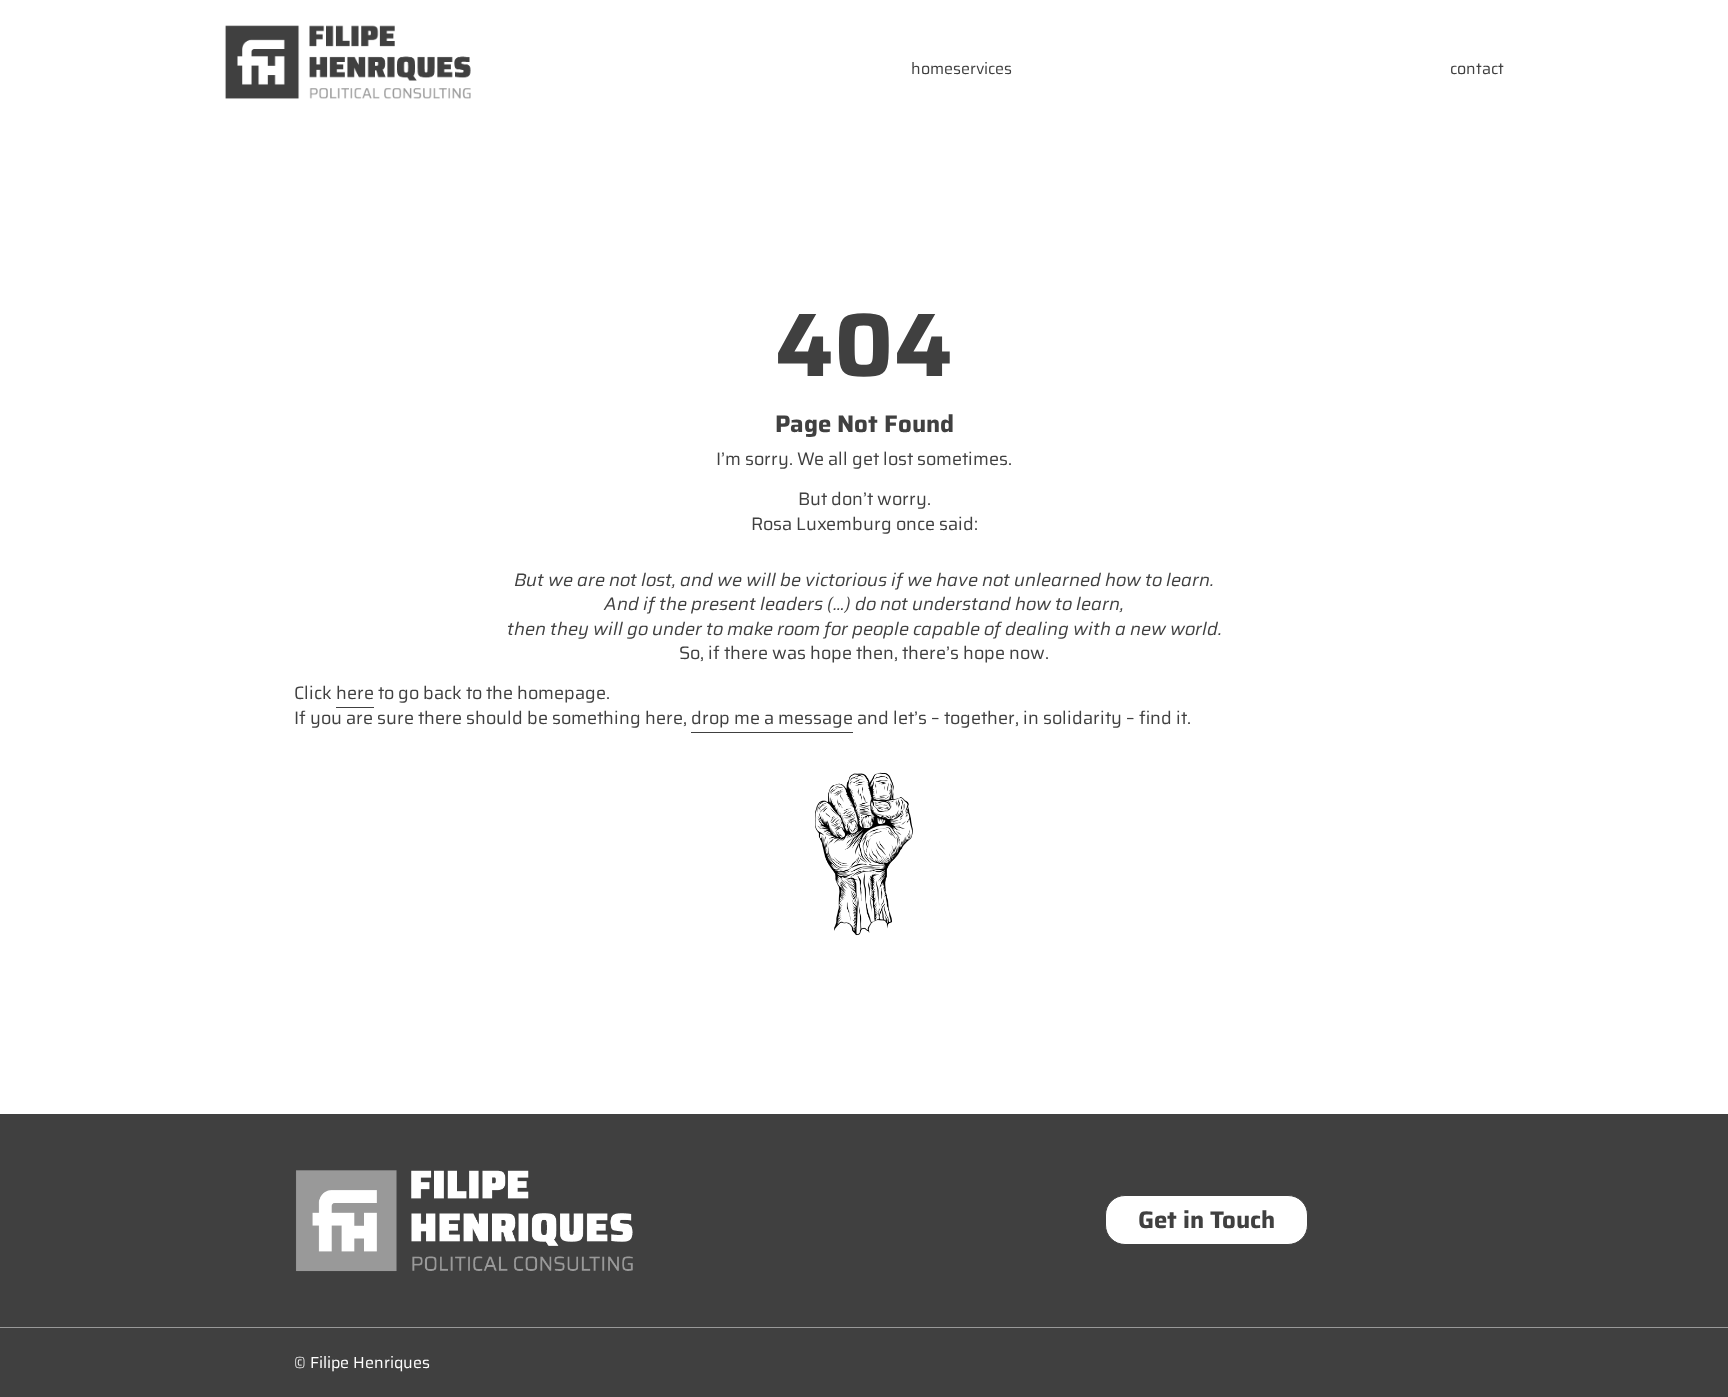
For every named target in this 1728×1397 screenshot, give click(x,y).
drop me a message (772, 718)
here (355, 693)
